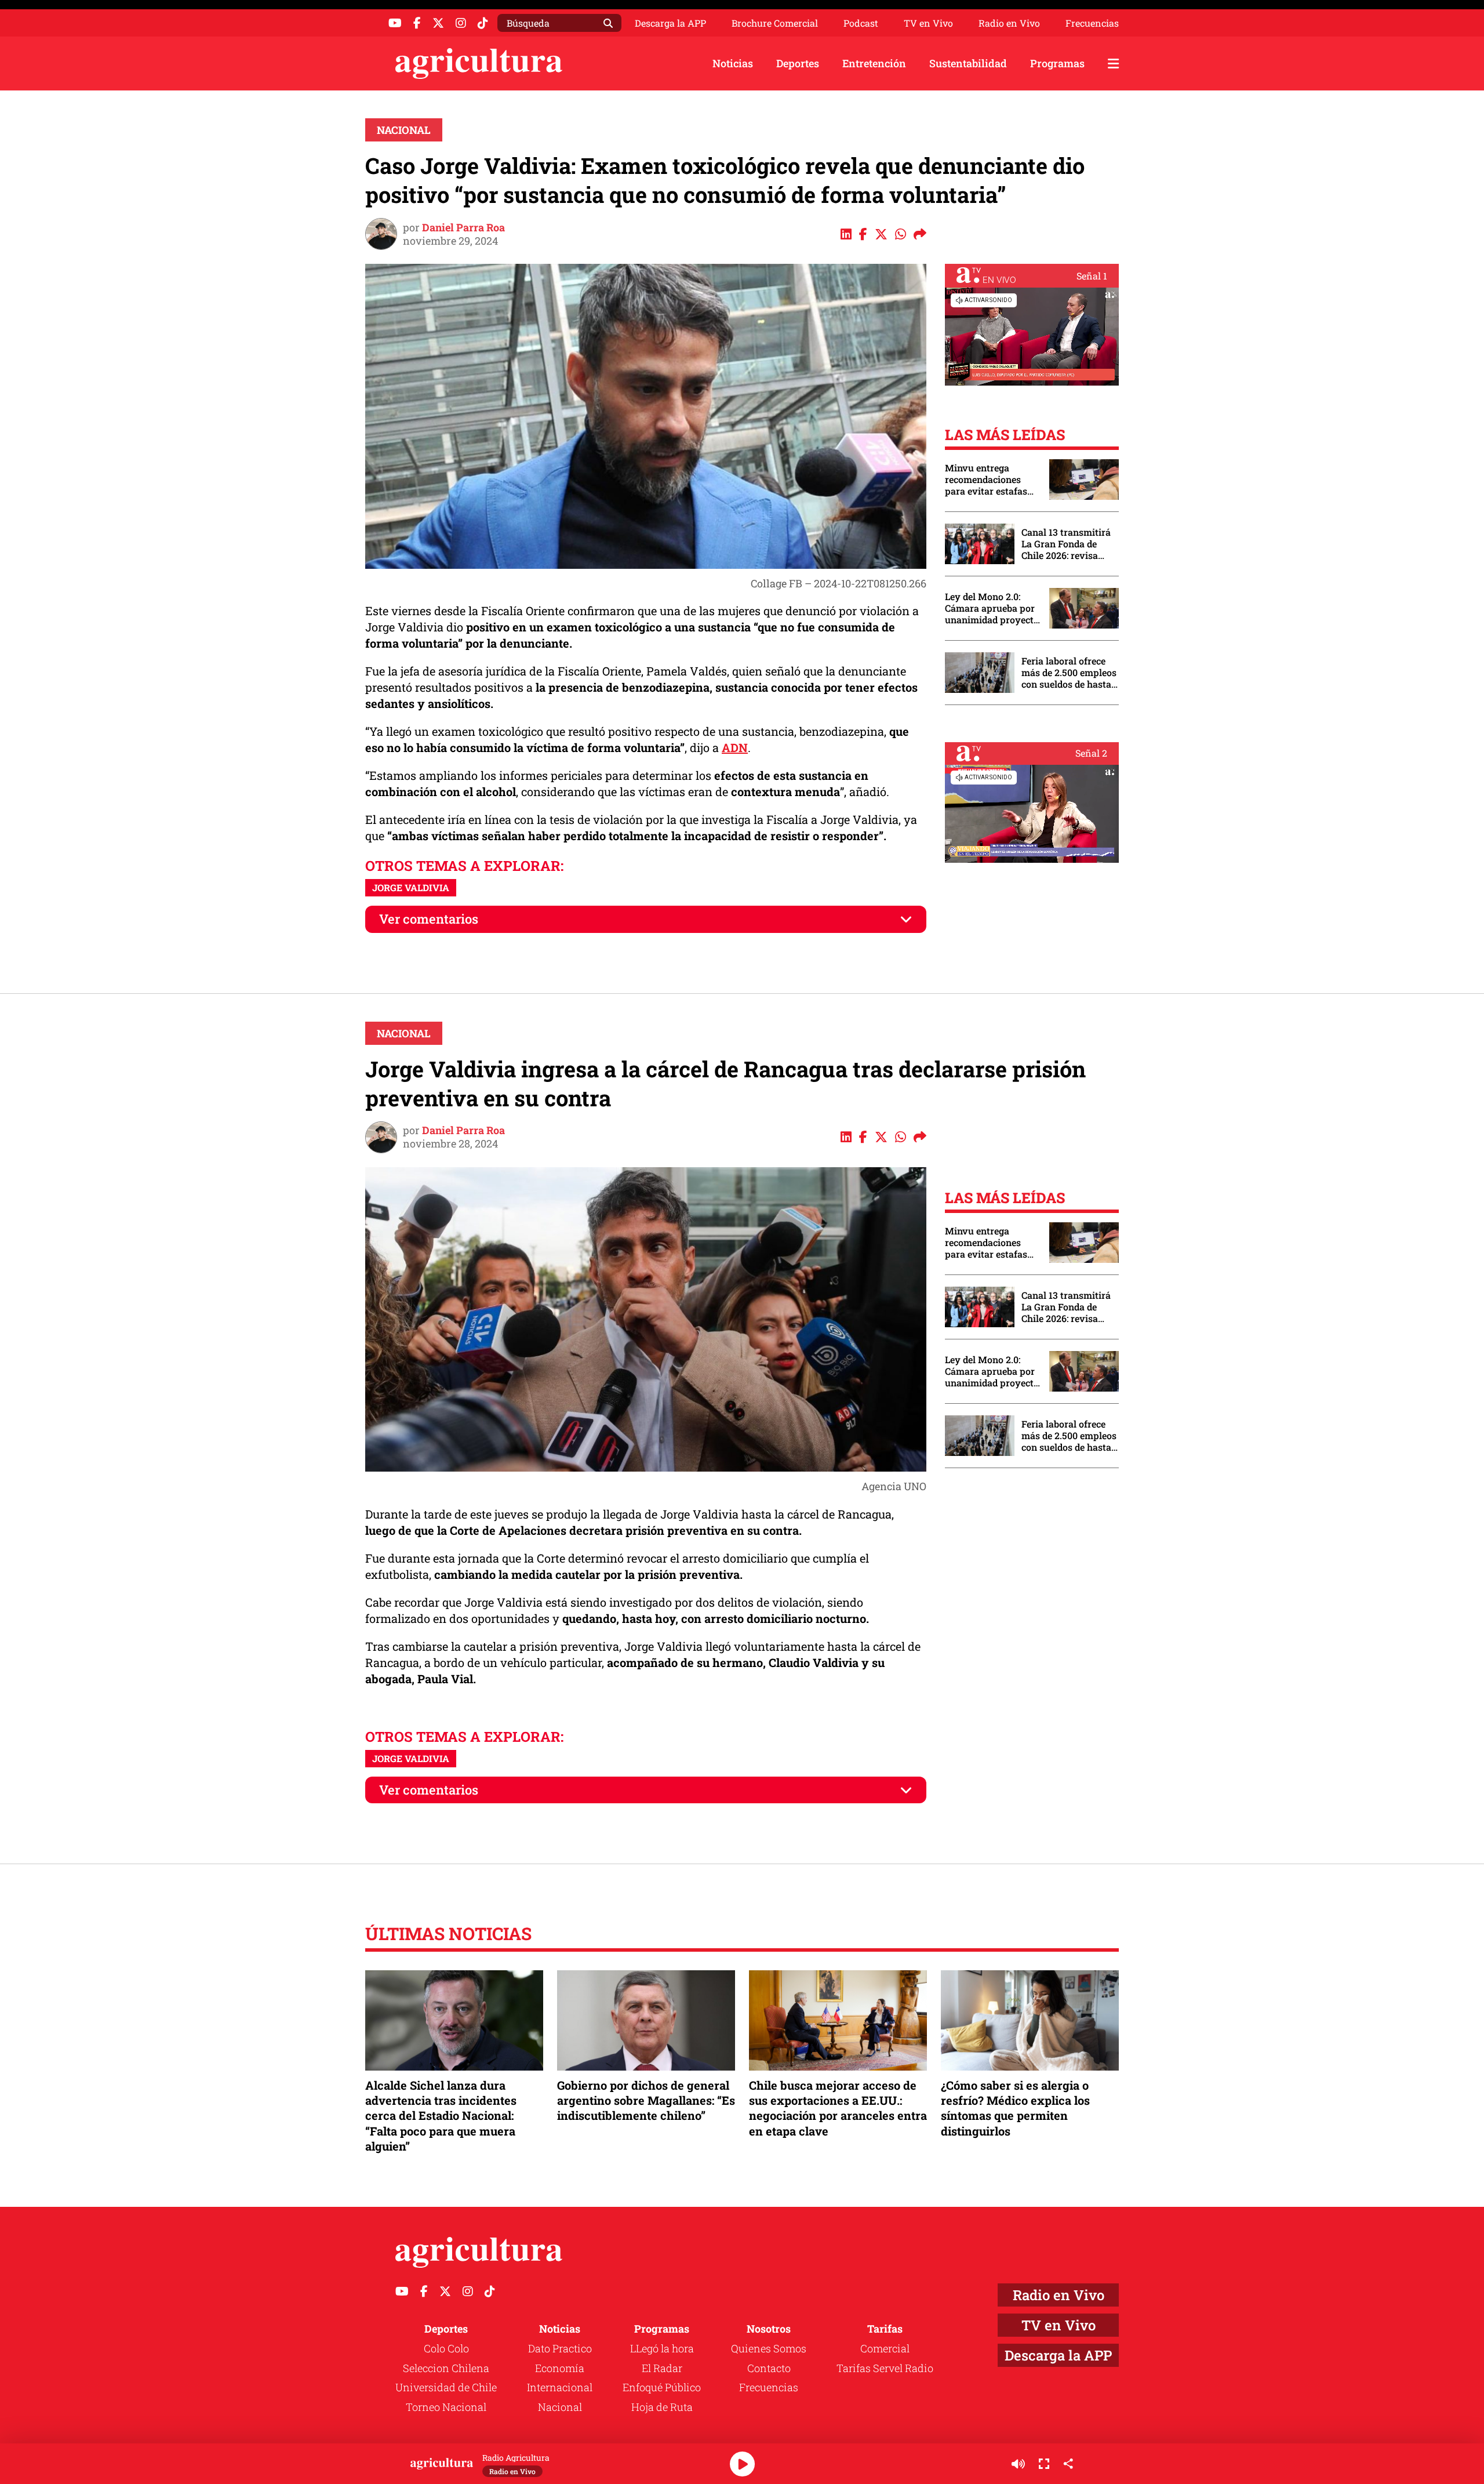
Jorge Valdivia (411, 887)
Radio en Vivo (1009, 23)
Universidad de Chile (446, 2387)
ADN (735, 747)
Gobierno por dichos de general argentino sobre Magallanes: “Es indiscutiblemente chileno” (646, 2100)
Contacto (769, 2368)
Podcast (861, 23)
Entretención (874, 63)
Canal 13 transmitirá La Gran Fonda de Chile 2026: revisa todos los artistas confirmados (1066, 544)
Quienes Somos (769, 2348)
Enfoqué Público (662, 2387)
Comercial (885, 2348)
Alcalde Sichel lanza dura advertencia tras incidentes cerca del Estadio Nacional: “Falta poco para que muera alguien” (441, 2116)
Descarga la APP (670, 23)
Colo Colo (446, 2348)
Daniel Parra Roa (463, 227)
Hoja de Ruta (662, 2407)
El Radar (662, 2368)
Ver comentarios (429, 919)
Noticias (733, 63)
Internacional (560, 2387)
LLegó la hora (662, 2348)
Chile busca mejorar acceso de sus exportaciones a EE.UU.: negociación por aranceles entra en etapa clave (838, 2108)
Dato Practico (560, 2348)
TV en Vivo (928, 23)
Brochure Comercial (775, 23)
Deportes (798, 63)
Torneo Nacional (446, 2407)
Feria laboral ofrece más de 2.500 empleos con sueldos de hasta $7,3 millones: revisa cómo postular (1069, 673)
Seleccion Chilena (446, 2368)
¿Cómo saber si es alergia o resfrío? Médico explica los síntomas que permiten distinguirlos (1015, 2108)
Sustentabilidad (968, 63)
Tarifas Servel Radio (885, 2368)
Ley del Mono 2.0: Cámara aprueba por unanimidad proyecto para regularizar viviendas (992, 608)
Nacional (404, 130)
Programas (1057, 63)
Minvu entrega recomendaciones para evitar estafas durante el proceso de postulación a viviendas (991, 480)
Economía (560, 2368)
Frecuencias (1092, 23)
